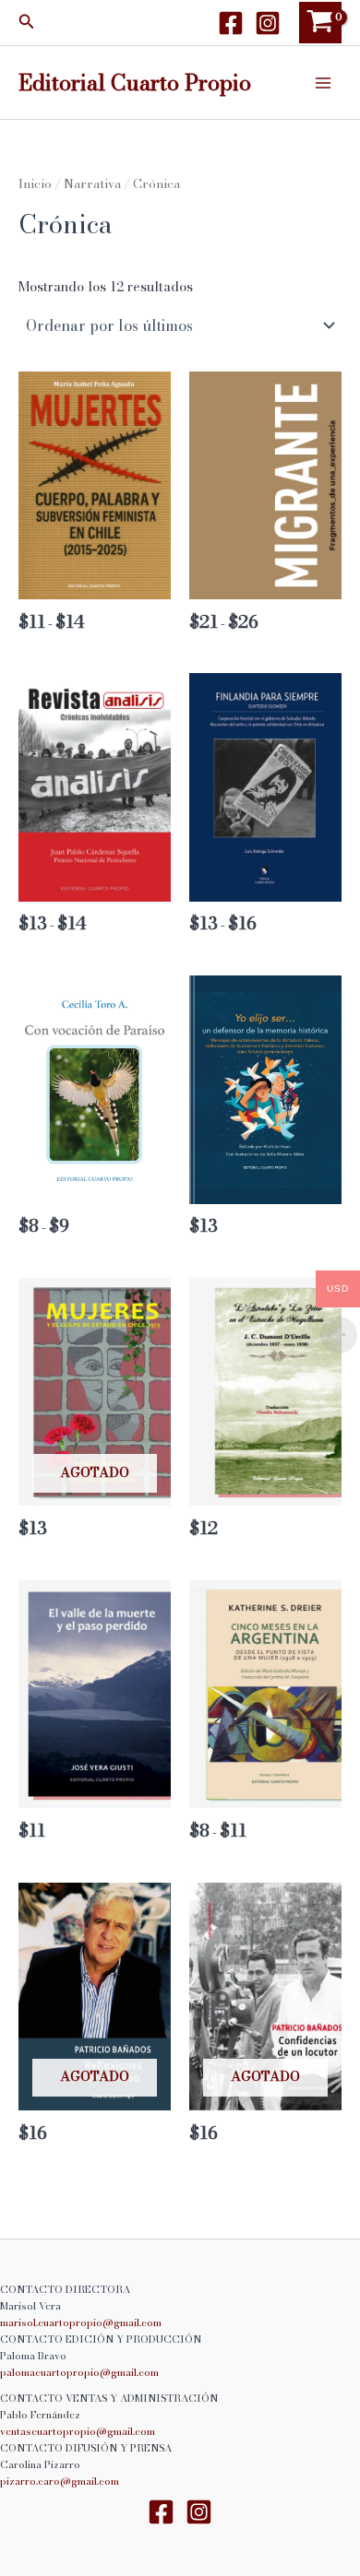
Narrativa (92, 183)
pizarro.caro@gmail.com (60, 2481)
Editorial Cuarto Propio (135, 82)
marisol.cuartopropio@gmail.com (81, 2322)
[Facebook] (231, 23)
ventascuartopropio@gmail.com (78, 2431)
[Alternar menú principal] (323, 82)
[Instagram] (268, 23)
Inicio (35, 183)
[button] (27, 23)
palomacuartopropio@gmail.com (79, 2372)
